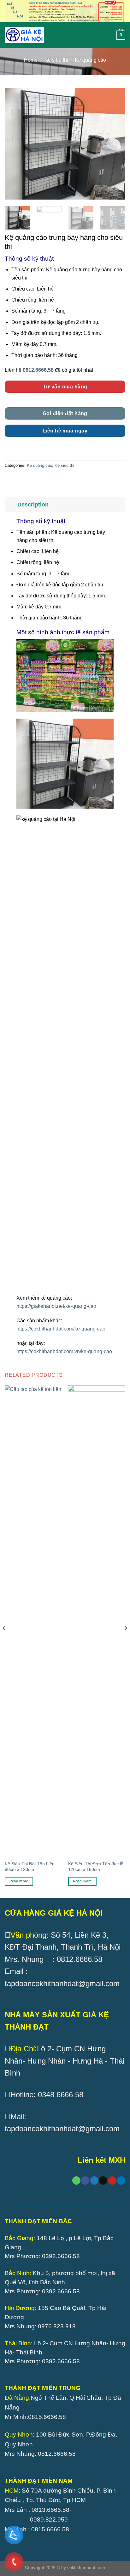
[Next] (115, 144)
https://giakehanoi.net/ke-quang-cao (56, 1306)
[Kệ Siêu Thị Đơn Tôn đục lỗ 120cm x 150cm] (97, 1621)
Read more (19, 1881)
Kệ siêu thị (56, 60)
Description (33, 505)
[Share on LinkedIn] (121, 2181)
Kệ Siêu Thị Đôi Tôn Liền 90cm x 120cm (30, 1867)
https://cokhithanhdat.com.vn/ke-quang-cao (64, 1351)
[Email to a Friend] (103, 2181)
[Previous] (15, 144)
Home (31, 60)
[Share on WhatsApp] (76, 2181)
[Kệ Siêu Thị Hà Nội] (24, 35)
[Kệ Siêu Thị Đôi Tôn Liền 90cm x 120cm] (33, 1621)
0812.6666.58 (38, 370)
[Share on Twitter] (94, 2181)
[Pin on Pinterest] (112, 2181)
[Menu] (57, 35)
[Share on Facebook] (85, 2181)
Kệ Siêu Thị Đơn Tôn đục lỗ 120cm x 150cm (96, 1867)
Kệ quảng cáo (90, 60)
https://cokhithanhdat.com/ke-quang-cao (62, 1329)
